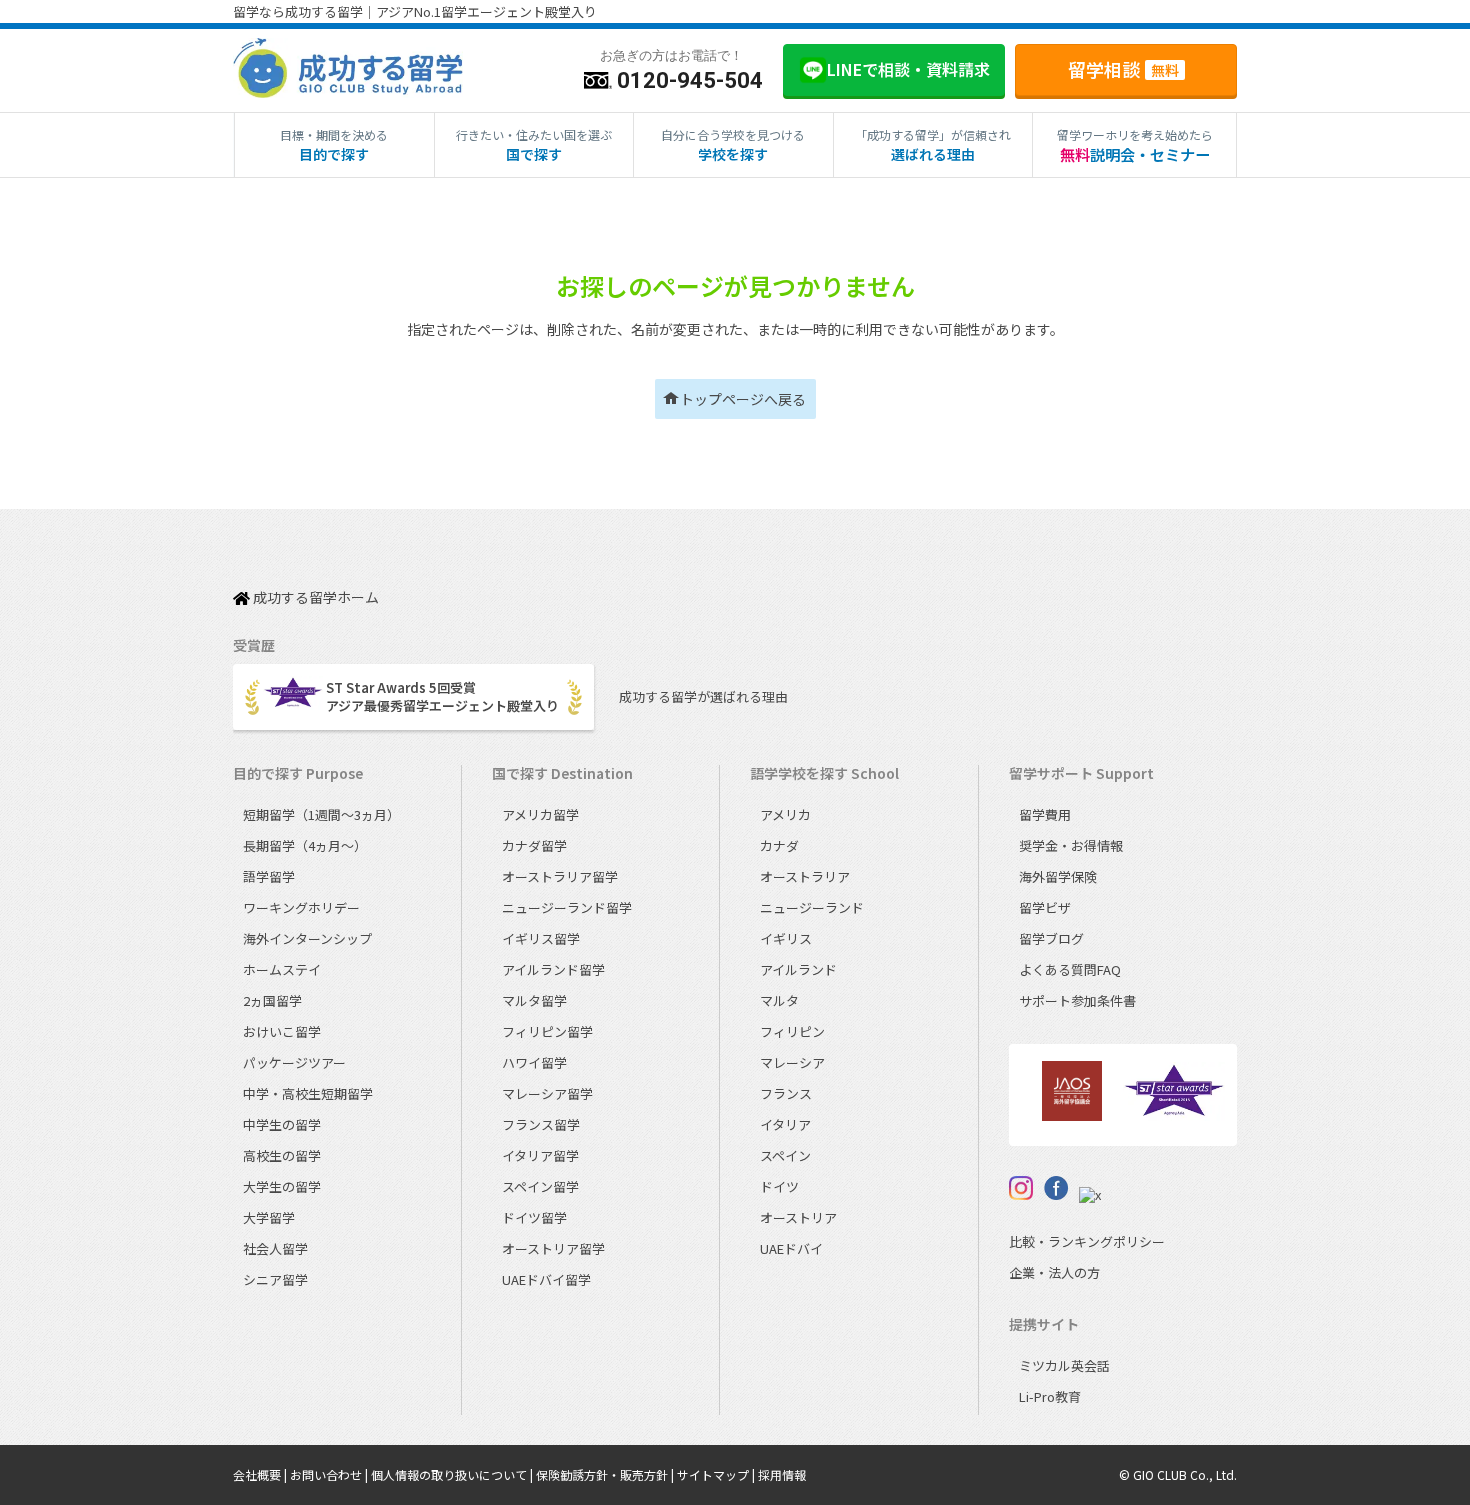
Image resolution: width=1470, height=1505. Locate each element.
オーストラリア (805, 876)
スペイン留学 (540, 1186)
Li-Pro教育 (1050, 1396)
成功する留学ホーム (314, 598)
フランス (786, 1093)
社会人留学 (275, 1248)
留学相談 (1123, 69)
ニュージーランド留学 (567, 907)
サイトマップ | (717, 1474)
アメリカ (785, 814)
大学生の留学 (282, 1186)
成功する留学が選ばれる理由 (703, 696)
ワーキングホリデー (301, 907)
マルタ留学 (534, 1000)
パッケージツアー (294, 1062)
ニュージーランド (812, 907)
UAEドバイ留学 (546, 1279)
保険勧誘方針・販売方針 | (606, 1474)
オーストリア (798, 1217)
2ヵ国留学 (272, 1000)
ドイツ (779, 1186)
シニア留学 (275, 1279)
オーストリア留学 (553, 1248)
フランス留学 (541, 1124)
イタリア (785, 1124)
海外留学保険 (1058, 876)
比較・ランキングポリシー (1087, 1241)
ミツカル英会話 (1064, 1365)
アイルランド (798, 969)
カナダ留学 (534, 845)
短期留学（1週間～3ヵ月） (321, 814)
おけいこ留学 (282, 1031)
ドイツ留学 (534, 1217)
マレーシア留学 (547, 1093)
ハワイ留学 (534, 1062)
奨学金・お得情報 (1071, 845)
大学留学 (269, 1217)
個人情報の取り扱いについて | (453, 1474)
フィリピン (792, 1031)
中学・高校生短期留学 (308, 1093)
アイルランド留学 (553, 969)
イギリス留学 (541, 938)
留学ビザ (1045, 907)
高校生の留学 (282, 1155)
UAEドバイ (791, 1248)
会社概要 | (261, 1474)
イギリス (786, 938)
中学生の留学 (282, 1124)
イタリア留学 (540, 1155)
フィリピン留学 (547, 1031)
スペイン (785, 1155)
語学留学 (269, 876)
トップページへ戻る (743, 399)
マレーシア (792, 1062)
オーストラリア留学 (560, 876)
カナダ (779, 845)
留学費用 (1045, 814)
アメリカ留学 (540, 814)
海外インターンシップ (307, 938)
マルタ (779, 1000)
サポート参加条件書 (1077, 1000)
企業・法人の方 (1054, 1272)
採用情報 (782, 1474)
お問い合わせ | (330, 1474)
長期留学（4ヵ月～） (305, 845)
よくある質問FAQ (1070, 969)
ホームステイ (282, 969)
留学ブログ (1051, 938)
